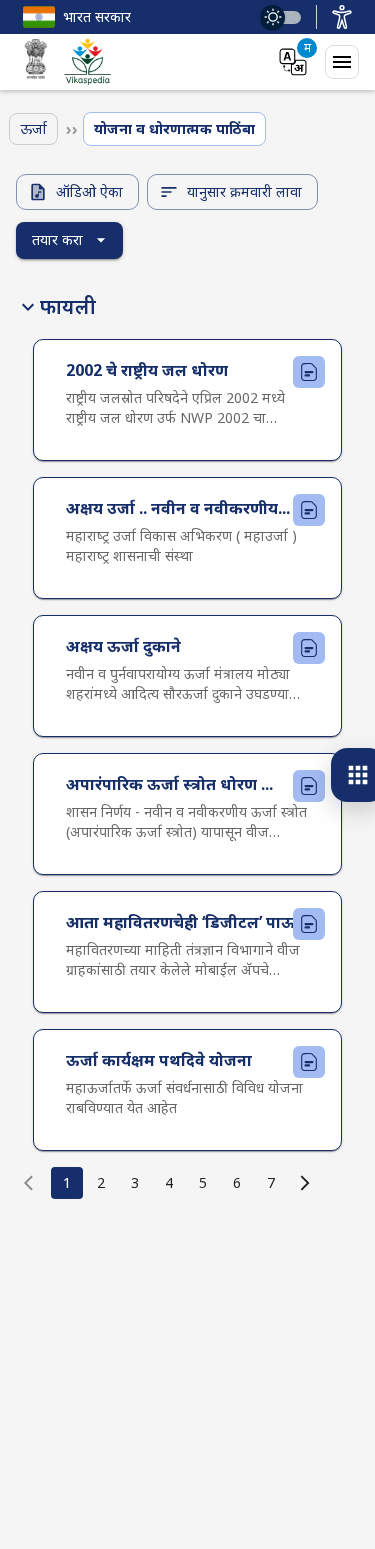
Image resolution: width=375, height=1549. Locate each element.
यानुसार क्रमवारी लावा (244, 191)
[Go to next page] (305, 1183)
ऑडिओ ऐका (89, 191)
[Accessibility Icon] (342, 17)
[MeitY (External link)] (36, 62)
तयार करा (57, 239)
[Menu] (342, 62)
